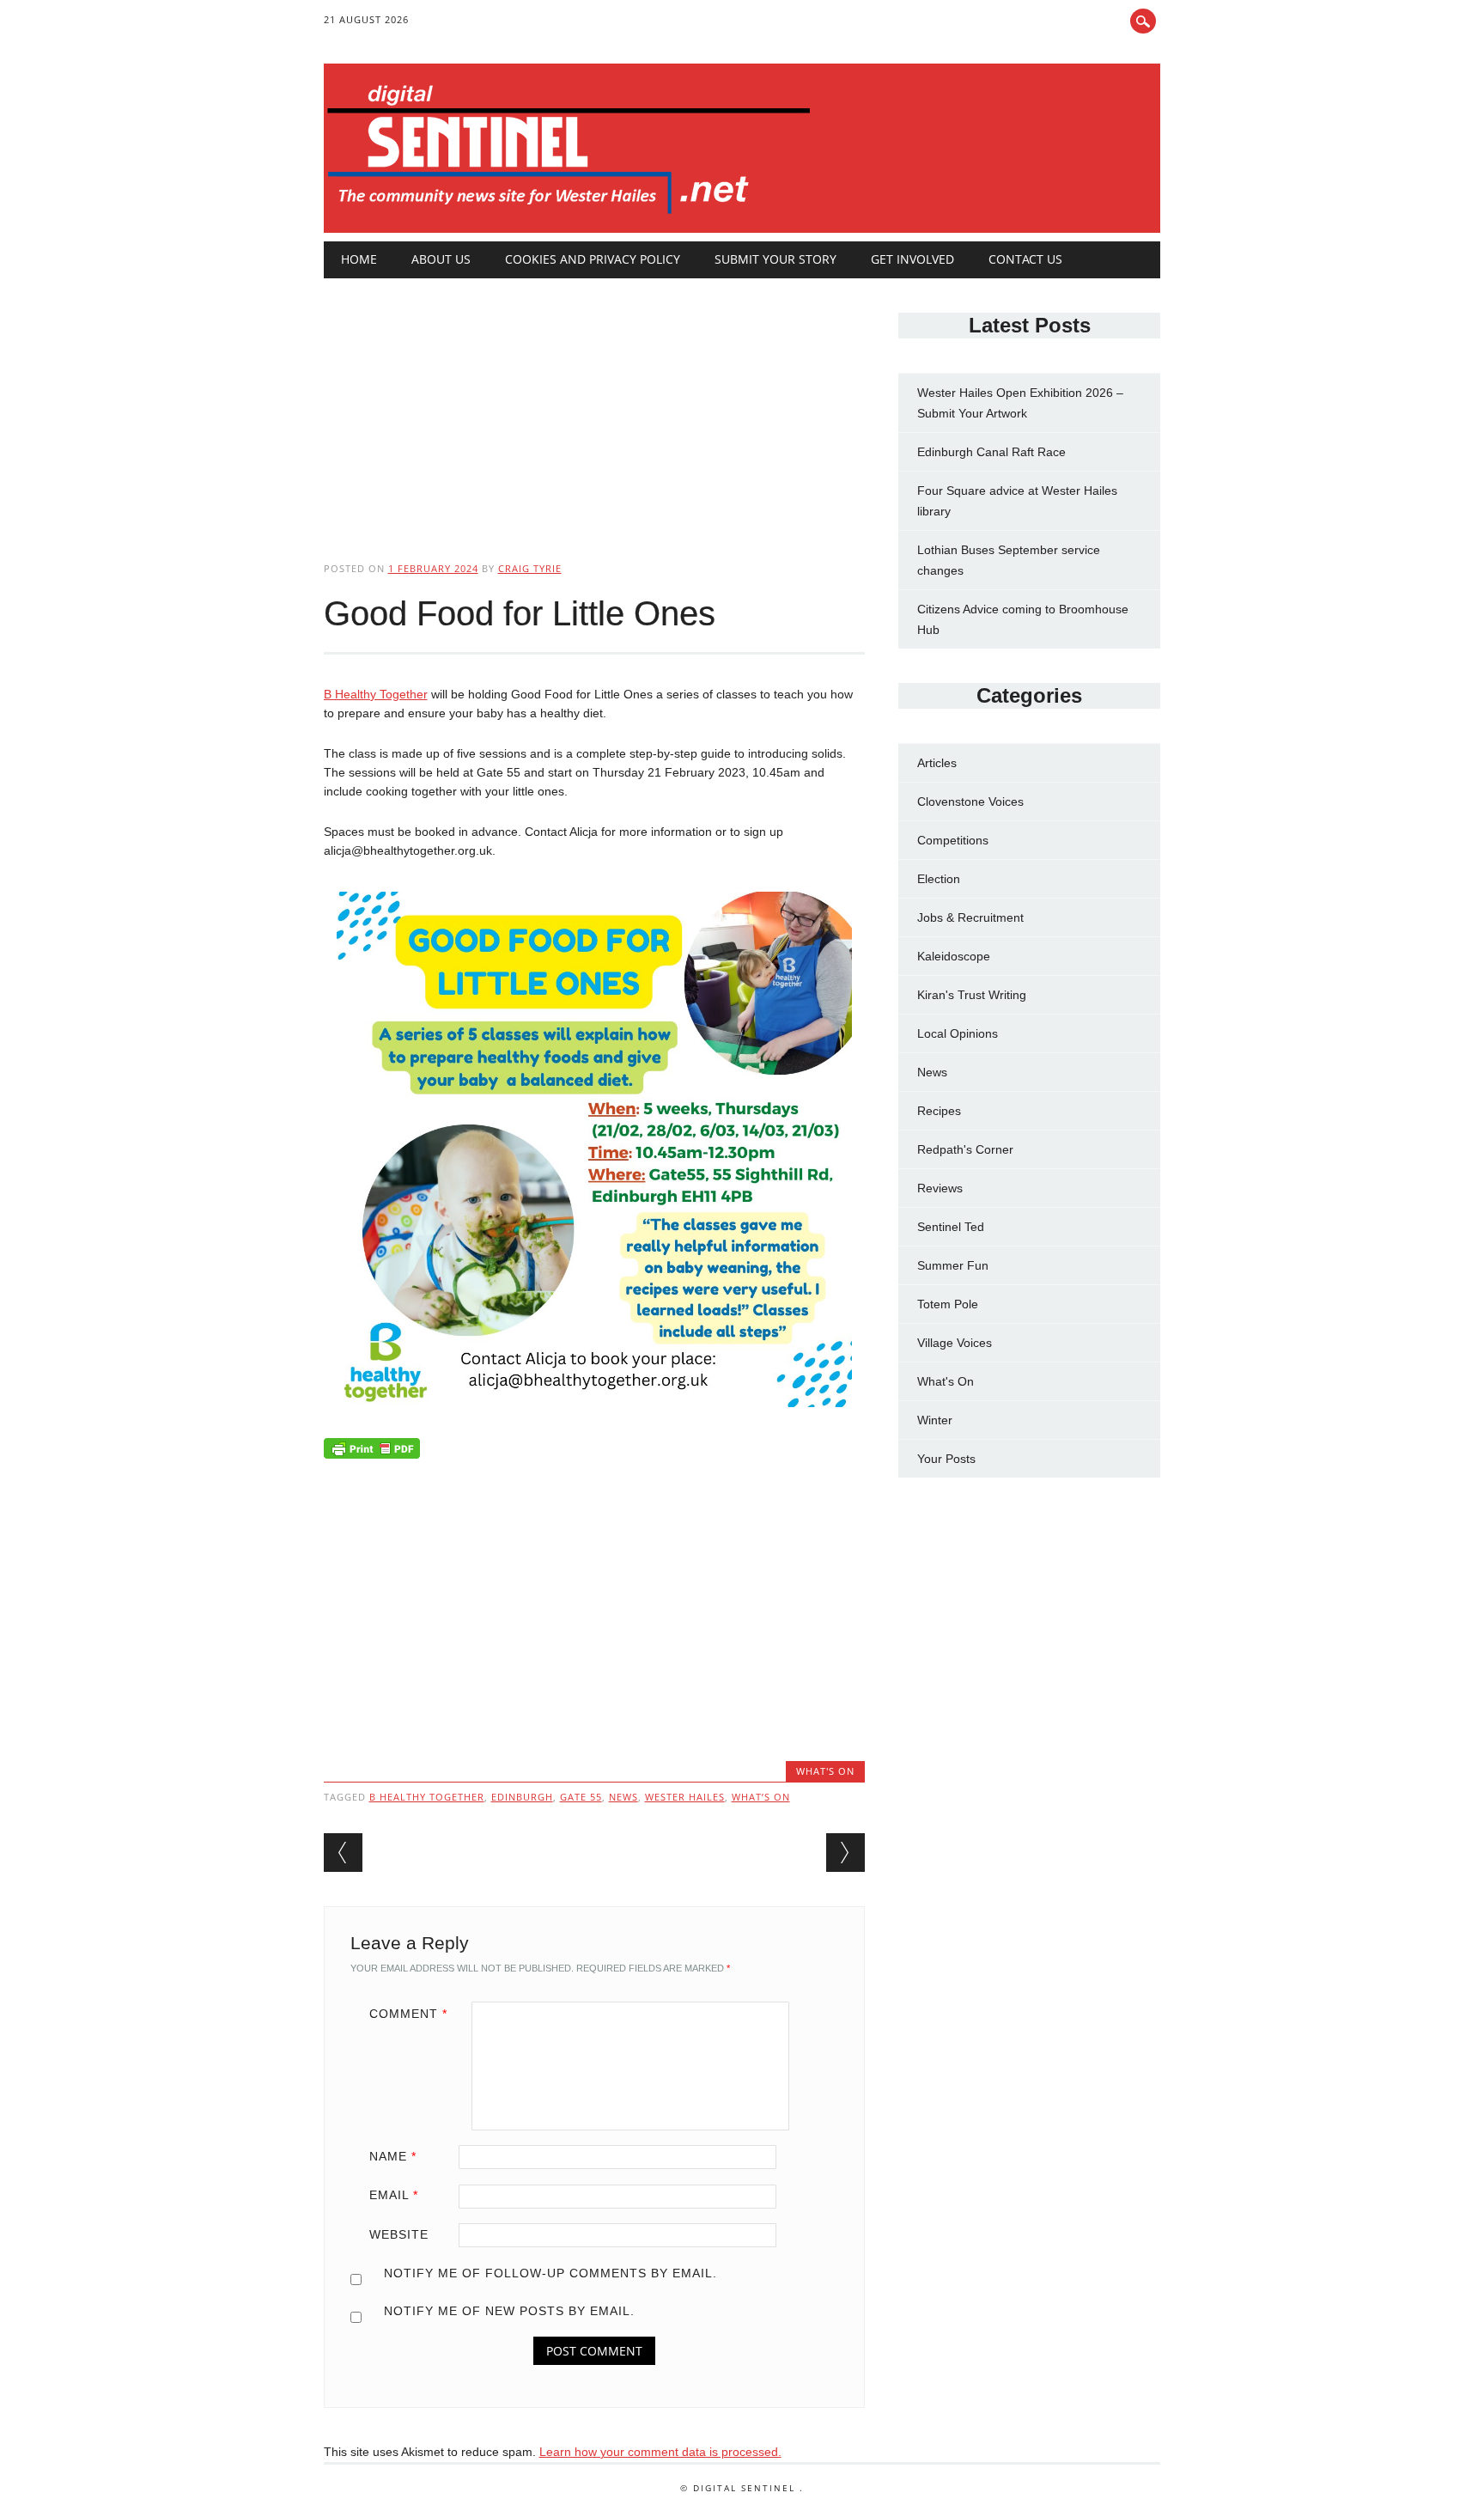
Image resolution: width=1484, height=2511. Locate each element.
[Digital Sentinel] (569, 215)
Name (393, 2156)
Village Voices (955, 1343)
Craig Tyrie (530, 568)
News (932, 1072)
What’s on (761, 1797)
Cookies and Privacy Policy (593, 259)
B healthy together (427, 1797)
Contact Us (1025, 259)
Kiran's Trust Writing (972, 995)
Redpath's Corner (965, 1149)
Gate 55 (581, 1797)
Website (399, 2234)
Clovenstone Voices (970, 801)
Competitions (953, 840)
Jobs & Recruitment (970, 917)
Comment (408, 2014)
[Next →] (845, 1853)
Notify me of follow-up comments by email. (550, 2273)
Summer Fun (953, 1265)
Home (359, 259)
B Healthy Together (376, 694)
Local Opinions (958, 1033)
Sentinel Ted (951, 1227)
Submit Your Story (775, 259)
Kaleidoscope (954, 956)
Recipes (939, 1111)
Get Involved (912, 259)
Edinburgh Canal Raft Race (991, 452)
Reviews (940, 1188)
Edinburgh (522, 1797)
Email (394, 2195)
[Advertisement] (594, 405)
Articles (937, 763)
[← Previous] (343, 1853)
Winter (935, 1420)
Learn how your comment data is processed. (660, 2452)
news (623, 1797)
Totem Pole (948, 1304)
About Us (441, 259)
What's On (825, 1771)
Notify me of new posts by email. (509, 2311)
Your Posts (946, 1459)
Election (939, 879)
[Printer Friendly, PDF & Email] (372, 1452)
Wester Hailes (685, 1797)
